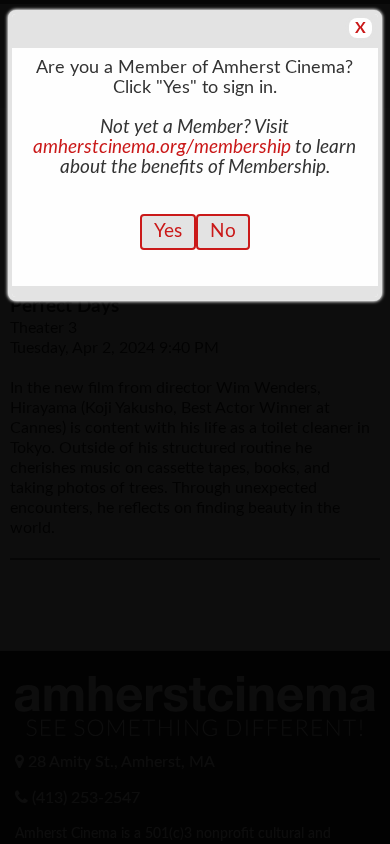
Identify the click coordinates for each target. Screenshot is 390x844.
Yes (168, 231)
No (223, 231)
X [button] (360, 28)
